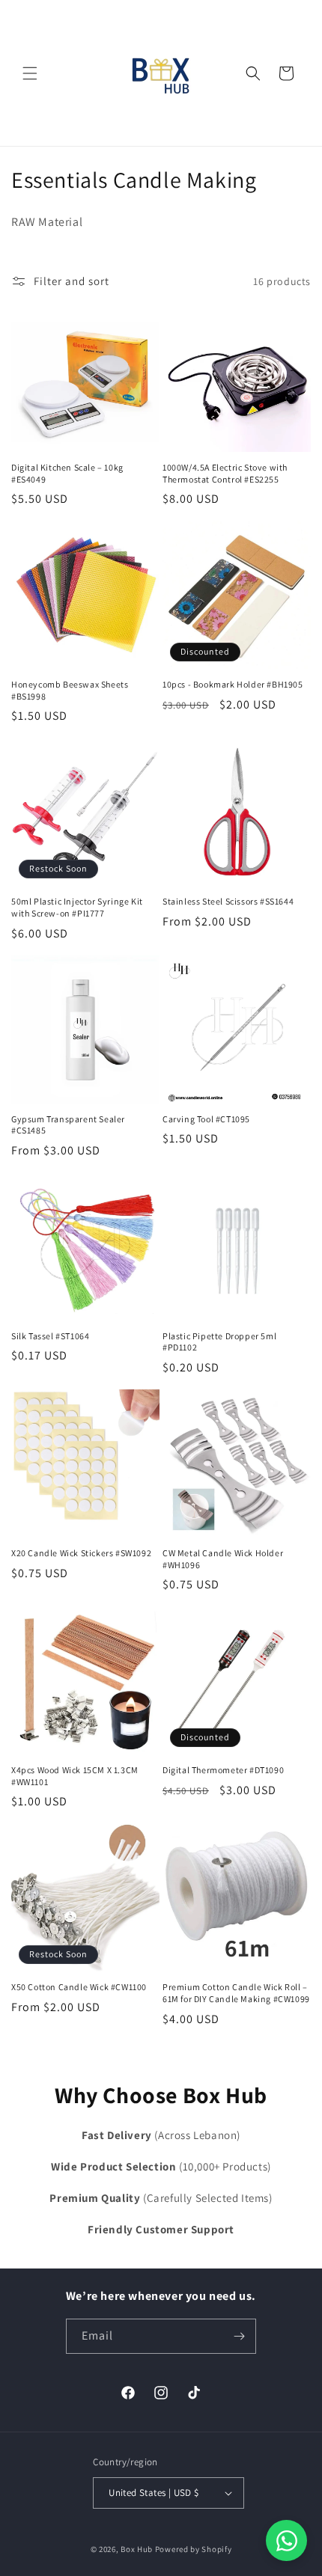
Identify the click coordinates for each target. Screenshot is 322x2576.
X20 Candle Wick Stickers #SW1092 (81, 1553)
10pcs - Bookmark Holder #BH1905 (233, 684)
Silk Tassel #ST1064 (50, 1336)
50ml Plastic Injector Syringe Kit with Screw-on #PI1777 (77, 907)
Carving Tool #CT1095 (206, 1119)
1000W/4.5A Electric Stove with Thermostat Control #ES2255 (225, 473)
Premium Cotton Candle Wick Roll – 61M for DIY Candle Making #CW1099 (236, 1993)
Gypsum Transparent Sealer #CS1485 (68, 1125)
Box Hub (137, 2549)
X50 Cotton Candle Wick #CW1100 (79, 1987)
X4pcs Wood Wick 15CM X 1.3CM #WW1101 (75, 1776)
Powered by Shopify (194, 2549)
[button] (30, 73)
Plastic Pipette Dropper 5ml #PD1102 (219, 1342)
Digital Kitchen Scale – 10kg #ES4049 (67, 473)
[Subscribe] (239, 2336)
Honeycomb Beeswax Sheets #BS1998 (70, 690)
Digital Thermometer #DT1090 (223, 1770)
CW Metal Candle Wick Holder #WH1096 (223, 1559)
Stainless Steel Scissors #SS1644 (228, 901)
